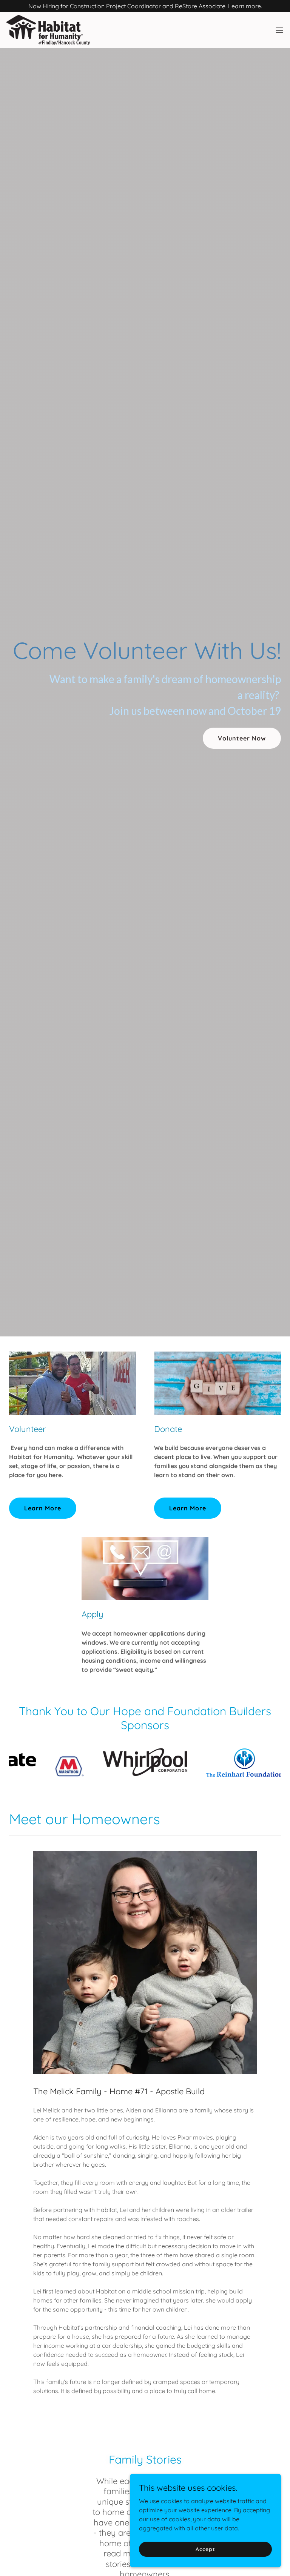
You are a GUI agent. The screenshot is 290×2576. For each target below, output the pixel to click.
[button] (279, 30)
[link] (48, 30)
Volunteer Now (242, 738)
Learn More (43, 1508)
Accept (205, 2549)
